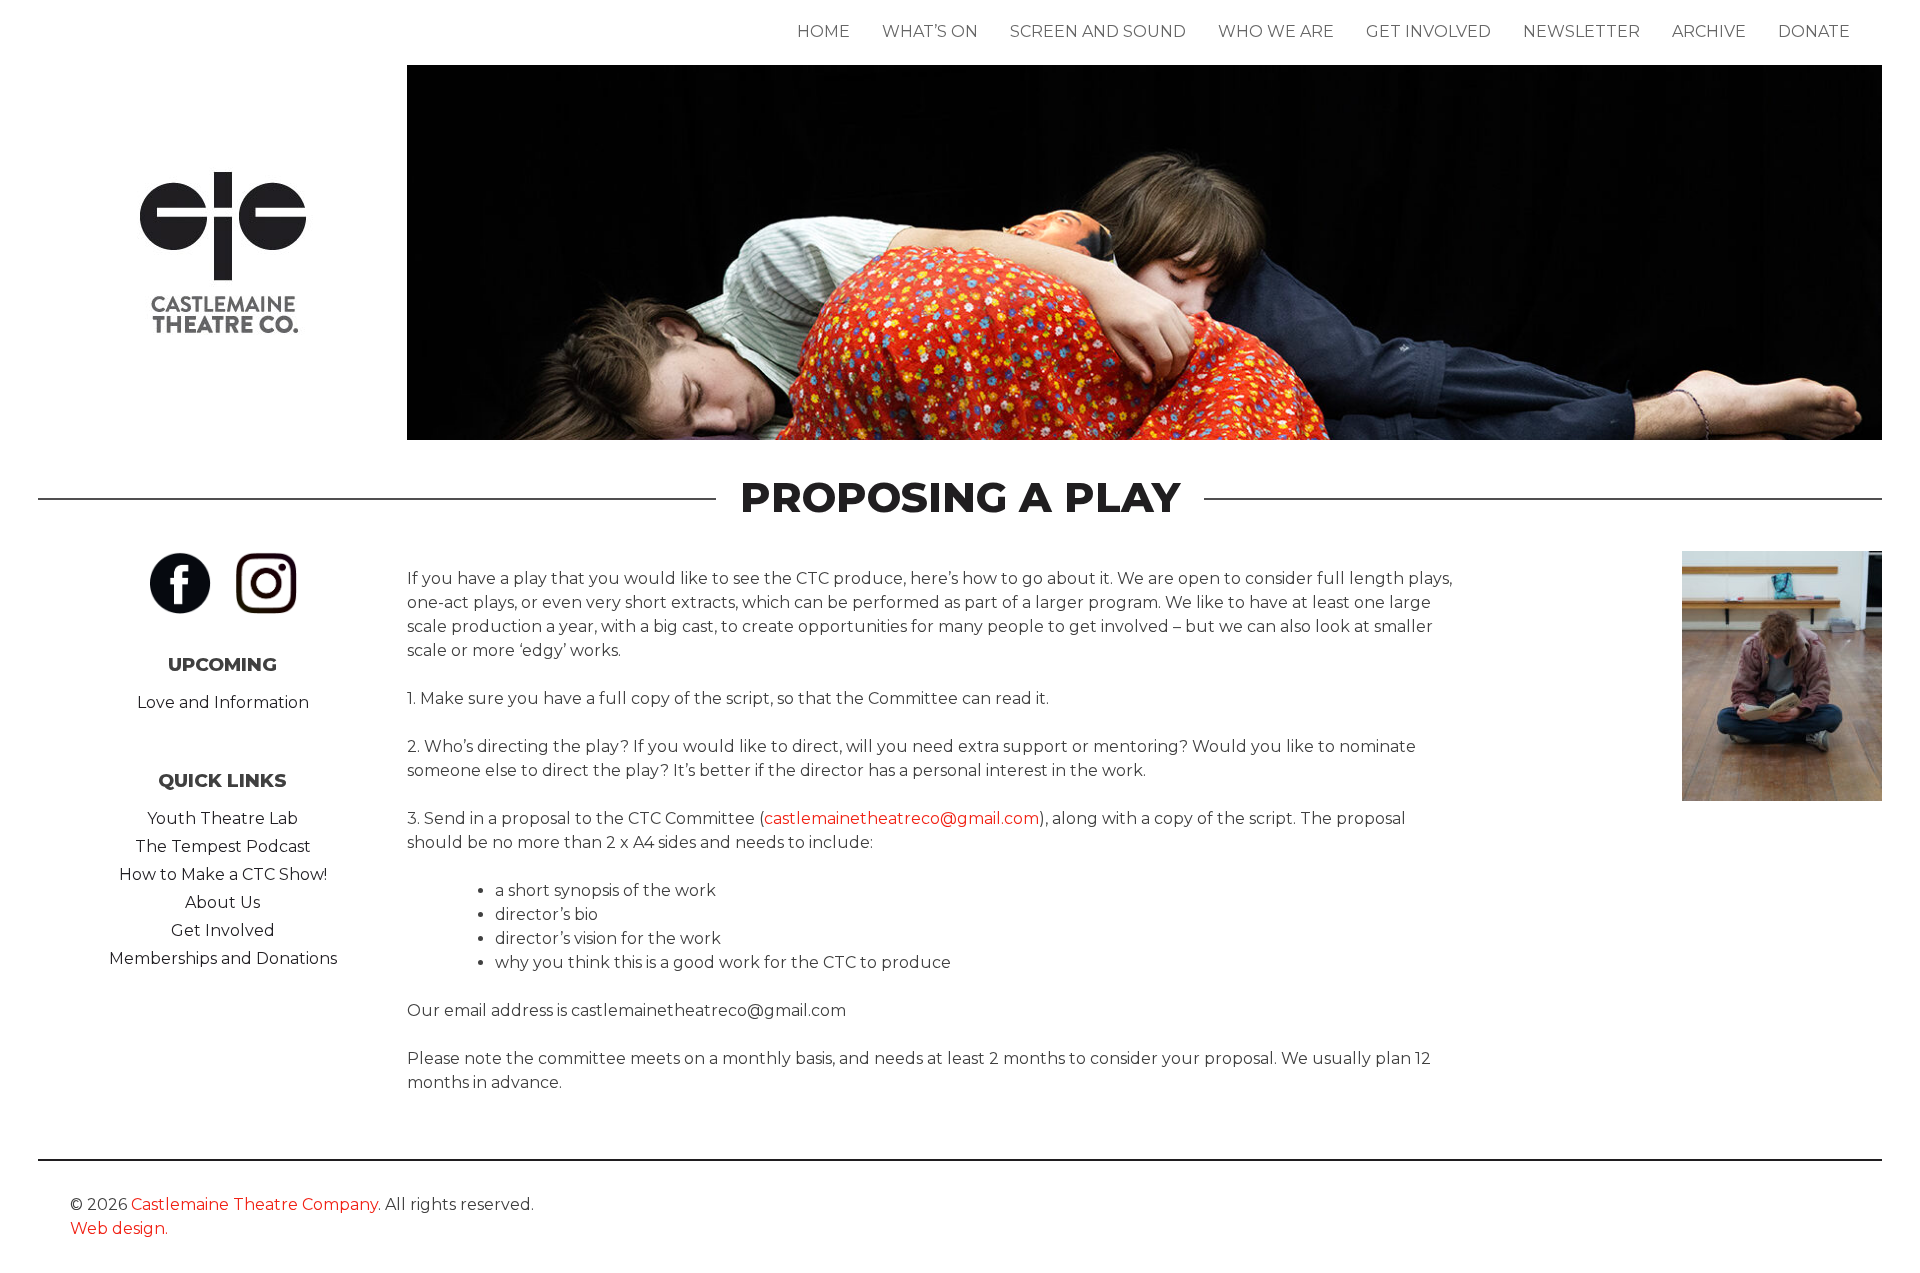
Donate (1814, 31)
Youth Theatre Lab (222, 818)
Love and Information (223, 702)
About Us (222, 902)
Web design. (119, 1228)
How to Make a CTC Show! (223, 874)
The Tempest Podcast (223, 846)
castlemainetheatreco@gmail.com (901, 818)
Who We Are (1276, 31)
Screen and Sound (1098, 31)
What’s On (930, 31)
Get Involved (1428, 31)
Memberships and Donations (223, 958)
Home (823, 31)
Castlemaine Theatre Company (254, 1204)
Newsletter (1581, 31)
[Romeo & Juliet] (1144, 311)
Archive (1709, 31)
